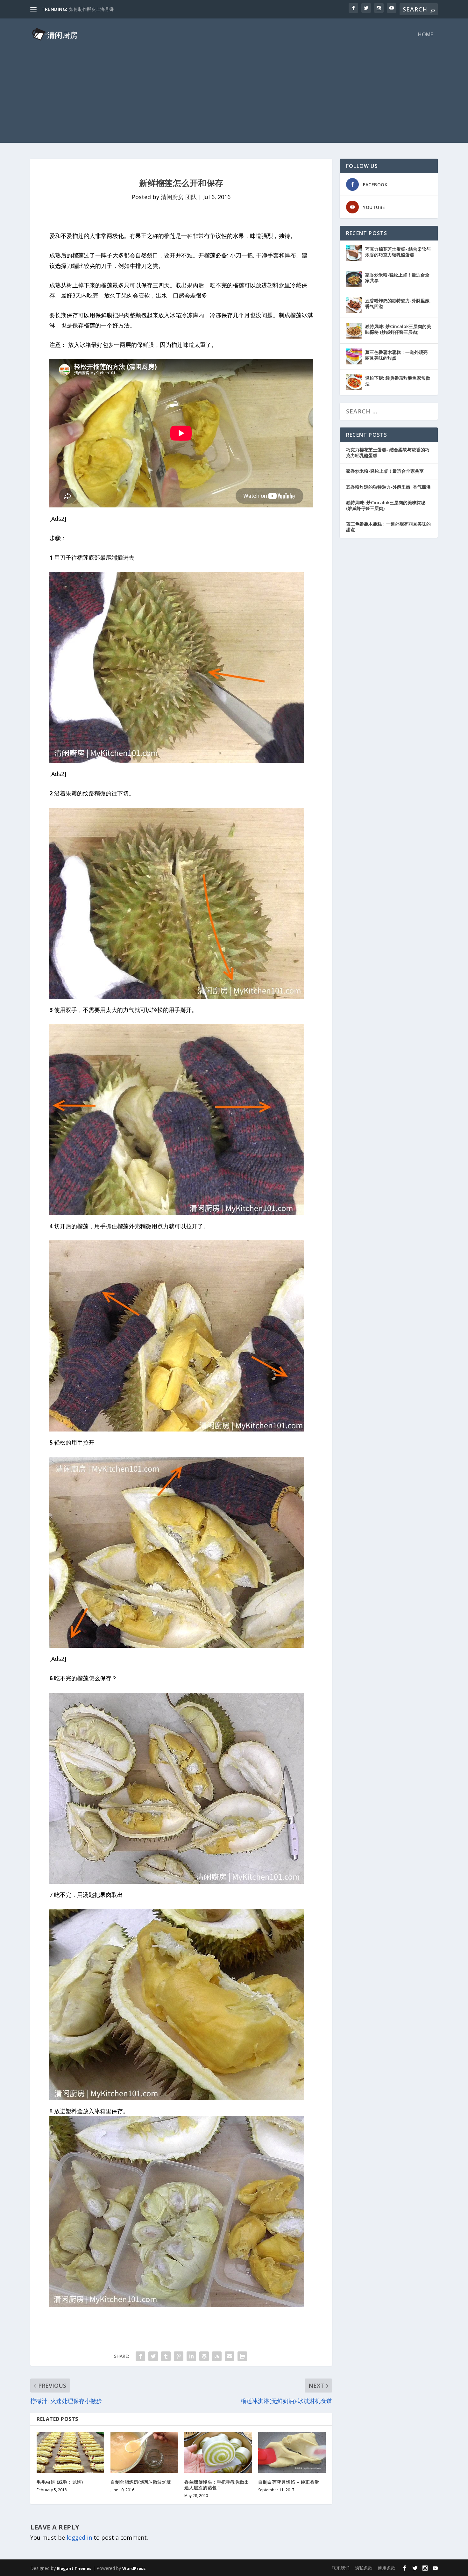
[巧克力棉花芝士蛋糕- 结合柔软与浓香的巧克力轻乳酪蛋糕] (354, 253)
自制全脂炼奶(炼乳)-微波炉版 (141, 2482)
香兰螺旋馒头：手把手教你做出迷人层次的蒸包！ (217, 2485)
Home (425, 35)
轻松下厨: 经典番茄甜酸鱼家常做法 (398, 381)
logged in (79, 2537)
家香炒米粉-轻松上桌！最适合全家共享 (397, 278)
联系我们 (341, 2568)
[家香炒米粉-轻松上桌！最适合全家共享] (354, 279)
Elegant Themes (74, 2568)
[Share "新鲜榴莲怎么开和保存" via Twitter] (153, 2356)
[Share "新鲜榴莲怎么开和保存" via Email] (230, 2356)
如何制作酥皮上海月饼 (91, 9)
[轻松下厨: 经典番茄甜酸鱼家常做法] (354, 382)
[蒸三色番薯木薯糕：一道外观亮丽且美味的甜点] (354, 356)
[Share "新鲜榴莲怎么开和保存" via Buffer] (204, 2356)
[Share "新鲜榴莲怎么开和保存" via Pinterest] (179, 2356)
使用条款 (386, 2568)
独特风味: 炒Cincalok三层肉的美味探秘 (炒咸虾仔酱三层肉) (398, 329)
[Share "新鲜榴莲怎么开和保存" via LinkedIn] (191, 2356)
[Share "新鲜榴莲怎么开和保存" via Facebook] (140, 2356)
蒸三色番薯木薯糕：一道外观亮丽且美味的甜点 (396, 355)
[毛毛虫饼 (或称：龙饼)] (70, 2452)
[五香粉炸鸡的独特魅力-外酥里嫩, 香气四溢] (354, 305)
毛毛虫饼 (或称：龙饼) (60, 2482)
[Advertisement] (234, 98)
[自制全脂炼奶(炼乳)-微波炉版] (144, 2452)
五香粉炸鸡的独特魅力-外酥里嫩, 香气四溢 (398, 303)
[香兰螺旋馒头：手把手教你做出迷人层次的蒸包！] (218, 2452)
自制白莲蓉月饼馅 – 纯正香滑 (289, 2482)
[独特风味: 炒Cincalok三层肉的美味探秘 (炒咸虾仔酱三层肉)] (354, 331)
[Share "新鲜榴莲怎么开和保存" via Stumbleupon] (217, 2356)
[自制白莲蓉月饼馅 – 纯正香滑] (292, 2452)
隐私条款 (364, 2568)
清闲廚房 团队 (179, 197)
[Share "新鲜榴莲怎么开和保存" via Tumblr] (166, 2356)
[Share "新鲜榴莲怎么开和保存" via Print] (242, 2356)
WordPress (134, 2568)
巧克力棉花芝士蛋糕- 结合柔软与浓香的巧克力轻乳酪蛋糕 (398, 252)
